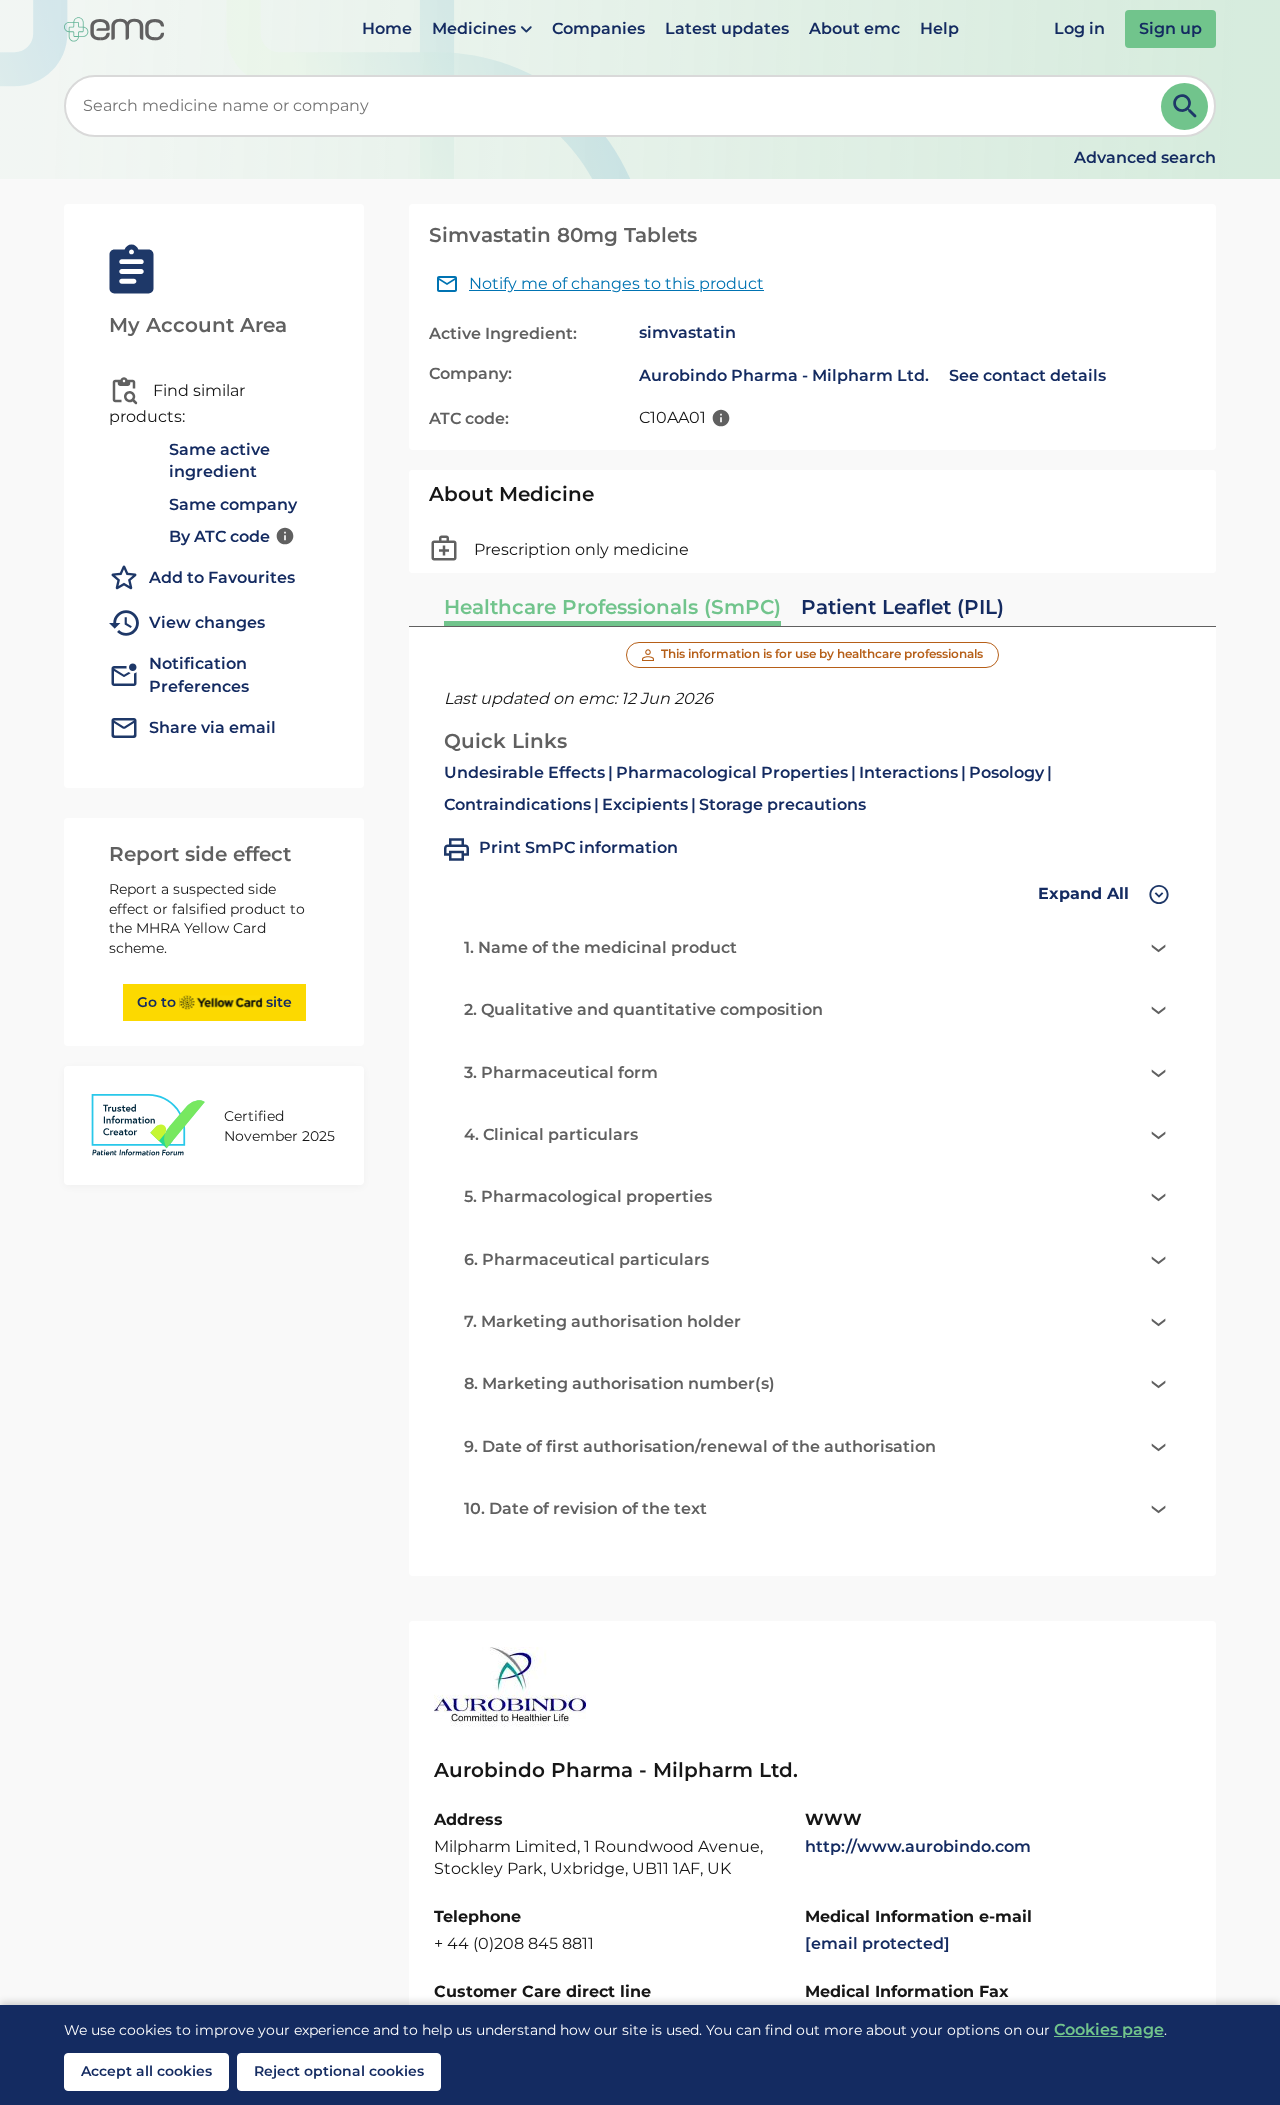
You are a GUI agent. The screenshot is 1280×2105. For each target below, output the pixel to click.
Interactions (908, 772)
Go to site (214, 1002)
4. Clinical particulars (551, 1134)
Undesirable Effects (524, 772)
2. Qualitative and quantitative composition (643, 1009)
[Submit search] (1184, 106)
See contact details (1027, 375)
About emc (854, 28)
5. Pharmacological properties (588, 1196)
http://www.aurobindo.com (918, 1846)
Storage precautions (782, 804)
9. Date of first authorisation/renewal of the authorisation (700, 1446)
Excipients (645, 804)
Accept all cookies (146, 2071)
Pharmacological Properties (732, 772)
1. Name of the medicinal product (600, 947)
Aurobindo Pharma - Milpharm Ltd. (784, 375)
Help (939, 28)
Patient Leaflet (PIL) (902, 607)
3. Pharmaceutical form (561, 1072)
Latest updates (727, 28)
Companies (598, 28)
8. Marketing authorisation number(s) (619, 1383)
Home (387, 28)
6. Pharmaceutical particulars (586, 1259)
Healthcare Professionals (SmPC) (612, 607)
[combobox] (616, 106)
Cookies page (1109, 2029)
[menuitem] (387, 29)
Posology (1006, 772)
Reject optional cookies (339, 2071)
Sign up (1170, 28)
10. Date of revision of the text (585, 1508)
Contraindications (517, 804)
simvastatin (687, 332)
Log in (1079, 28)
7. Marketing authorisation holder (602, 1321)
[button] (482, 29)
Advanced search (1145, 157)
